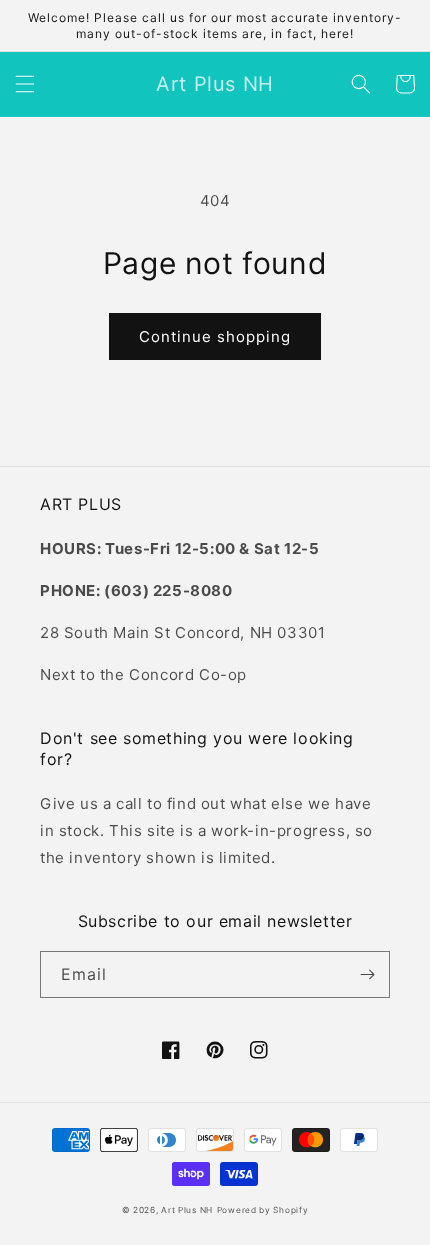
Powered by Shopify (263, 1210)
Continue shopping (215, 336)
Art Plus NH (187, 1210)
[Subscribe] (367, 974)
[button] (25, 84)
